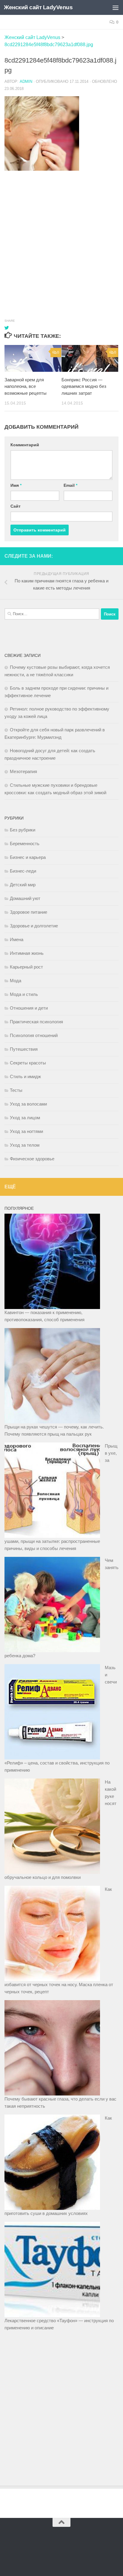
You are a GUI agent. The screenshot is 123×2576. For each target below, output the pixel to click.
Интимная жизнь (27, 953)
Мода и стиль (24, 994)
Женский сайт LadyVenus (38, 7)
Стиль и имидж (25, 1076)
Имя (16, 485)
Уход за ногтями (26, 1131)
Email (70, 485)
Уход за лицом (25, 1118)
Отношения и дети (29, 1008)
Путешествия (24, 1049)
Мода (16, 981)
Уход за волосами (28, 1104)
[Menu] (116, 7)
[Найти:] (52, 614)
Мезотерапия (23, 771)
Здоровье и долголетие (34, 926)
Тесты (16, 1090)
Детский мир (23, 885)
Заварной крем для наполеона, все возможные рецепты (26, 386)
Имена (17, 939)
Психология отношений (34, 1035)
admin (26, 81)
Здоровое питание (29, 912)
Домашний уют (25, 898)
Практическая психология (36, 1022)
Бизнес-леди (23, 871)
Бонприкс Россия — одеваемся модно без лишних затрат (84, 386)
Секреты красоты (28, 1063)
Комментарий (25, 445)
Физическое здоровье (32, 1159)
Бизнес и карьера (28, 857)
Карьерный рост (26, 967)
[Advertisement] (61, 239)
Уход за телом (25, 1145)
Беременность (25, 844)
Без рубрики (23, 830)
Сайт (16, 506)
